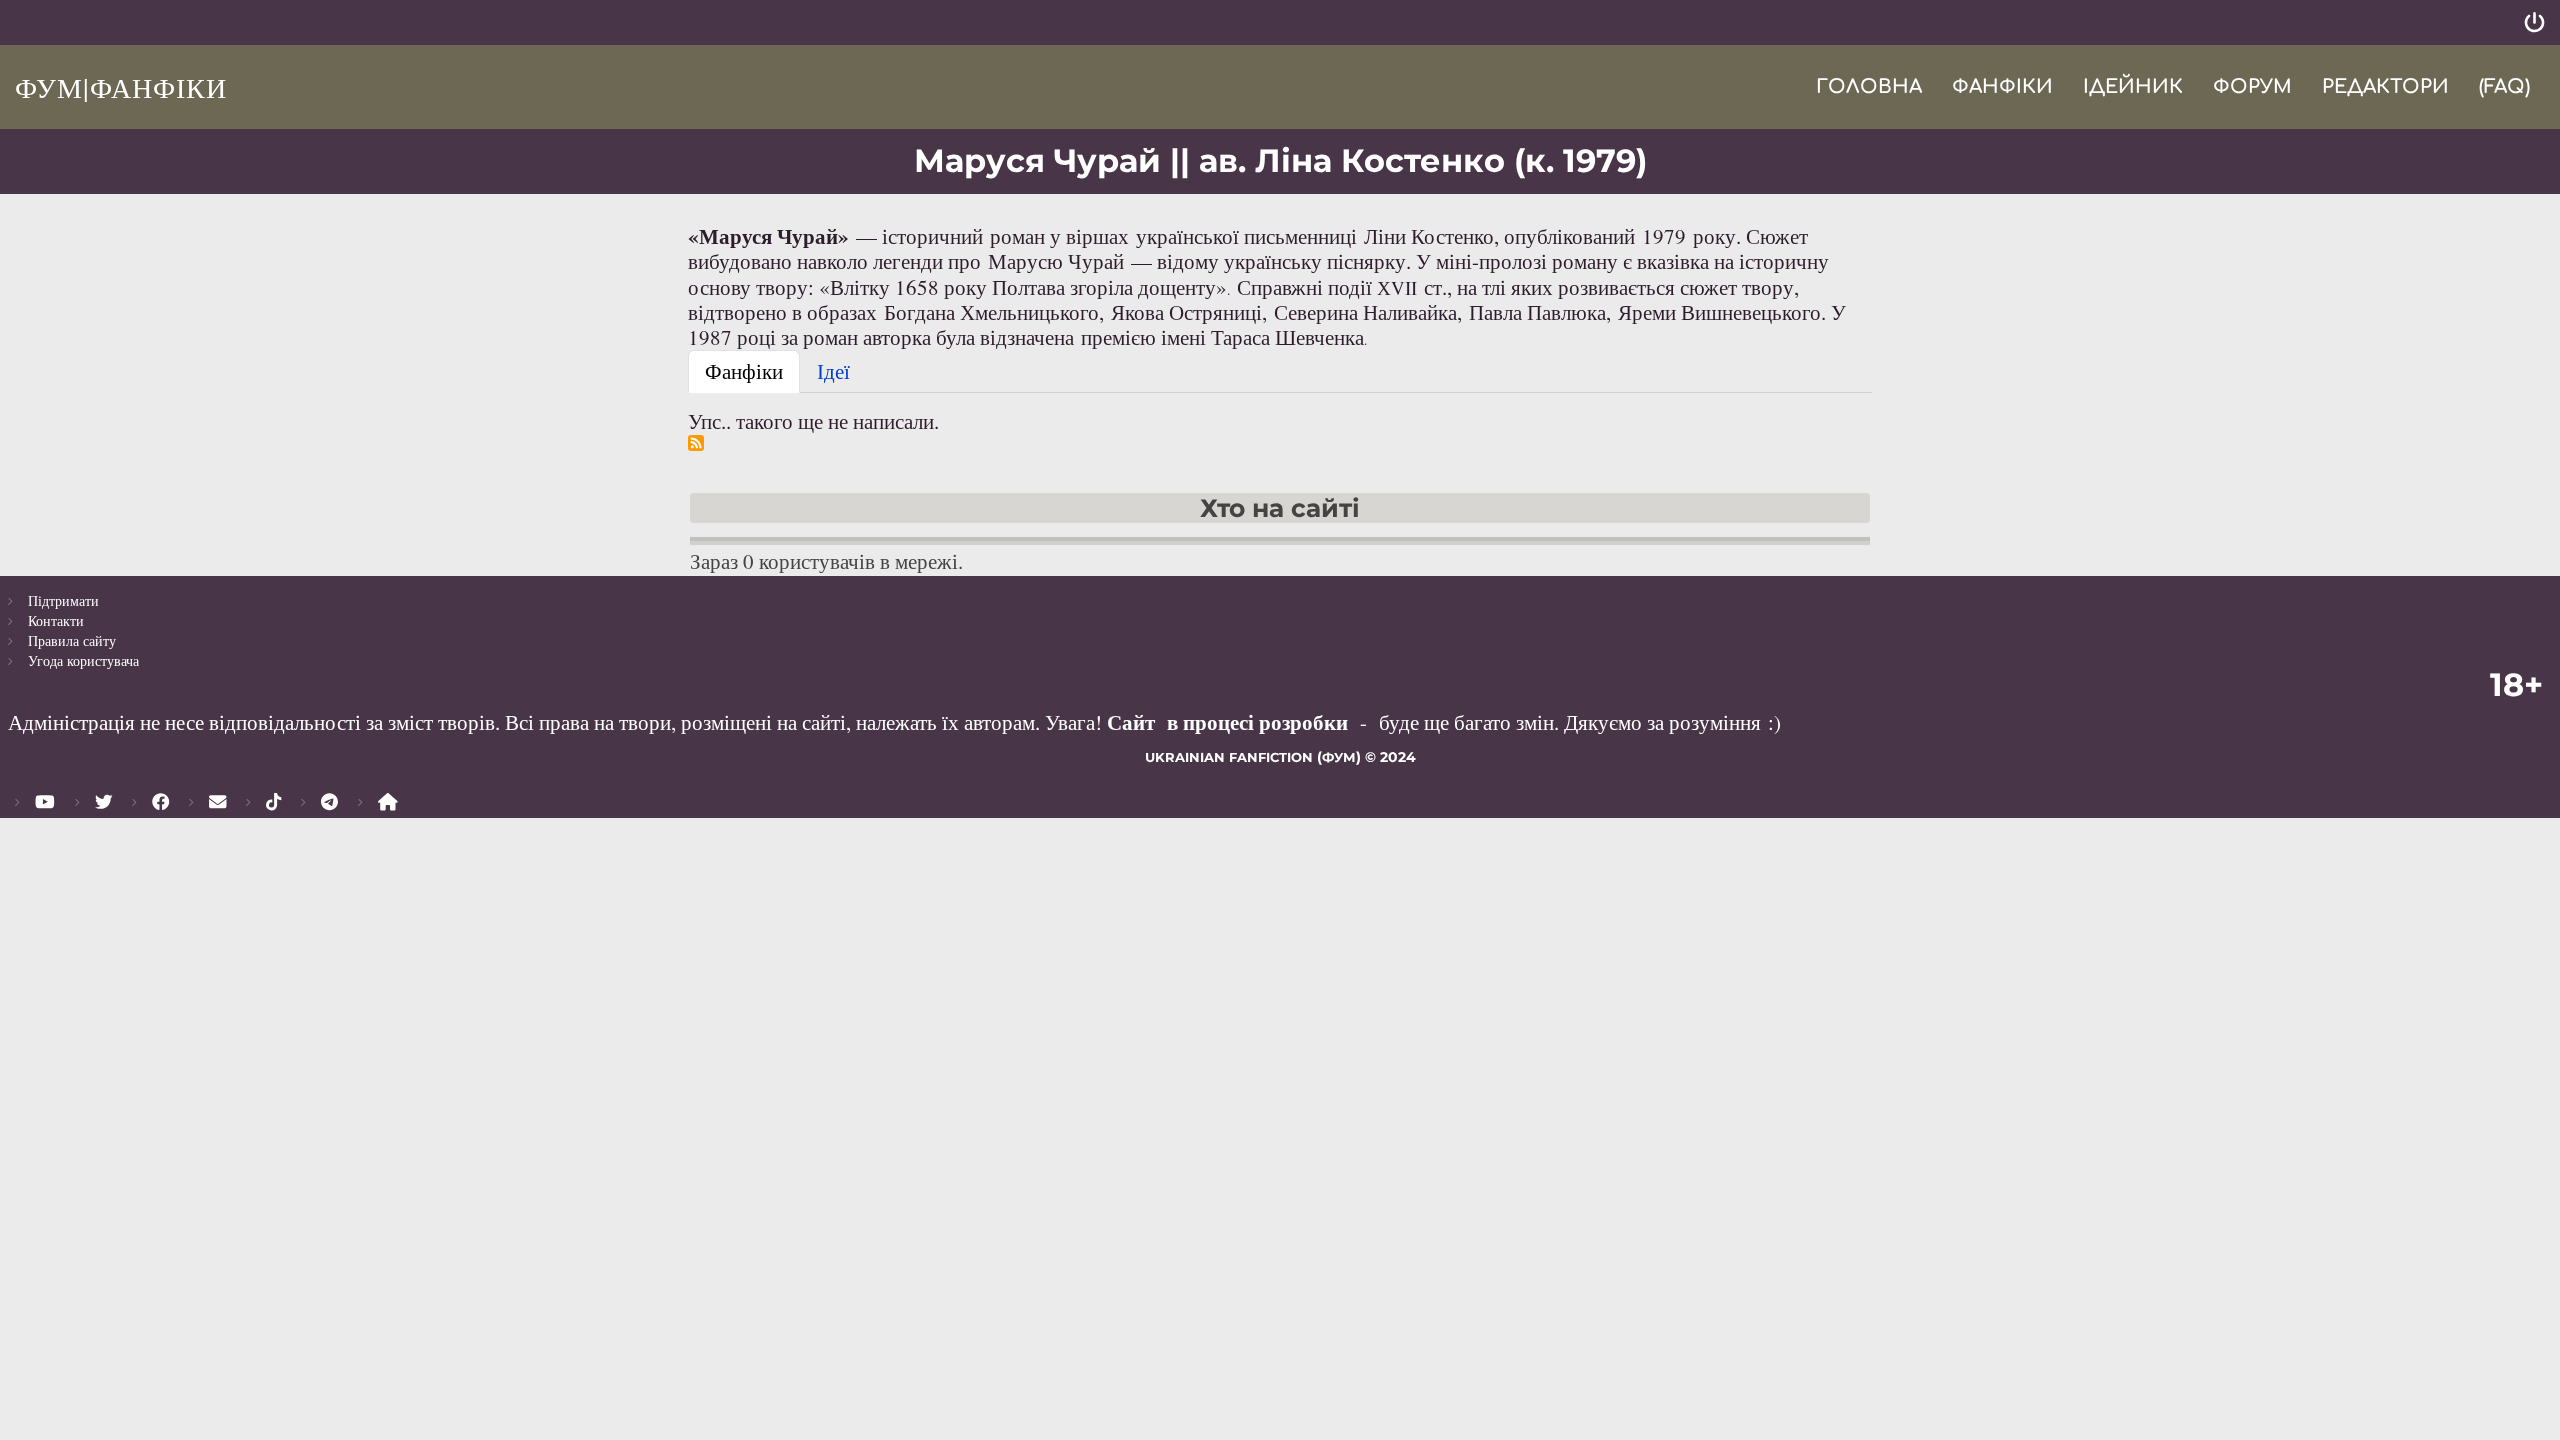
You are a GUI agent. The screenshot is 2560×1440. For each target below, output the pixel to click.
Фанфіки (2002, 86)
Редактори (2385, 86)
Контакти (56, 620)
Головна (1869, 86)
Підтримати (63, 600)
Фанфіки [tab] (744, 371)
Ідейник (2133, 86)
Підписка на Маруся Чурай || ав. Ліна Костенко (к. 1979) (696, 443)
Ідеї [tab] (833, 371)
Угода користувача (83, 660)
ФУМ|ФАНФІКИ (121, 87)
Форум (2252, 86)
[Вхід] (2534, 22)
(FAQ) (2504, 86)
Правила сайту (72, 640)
